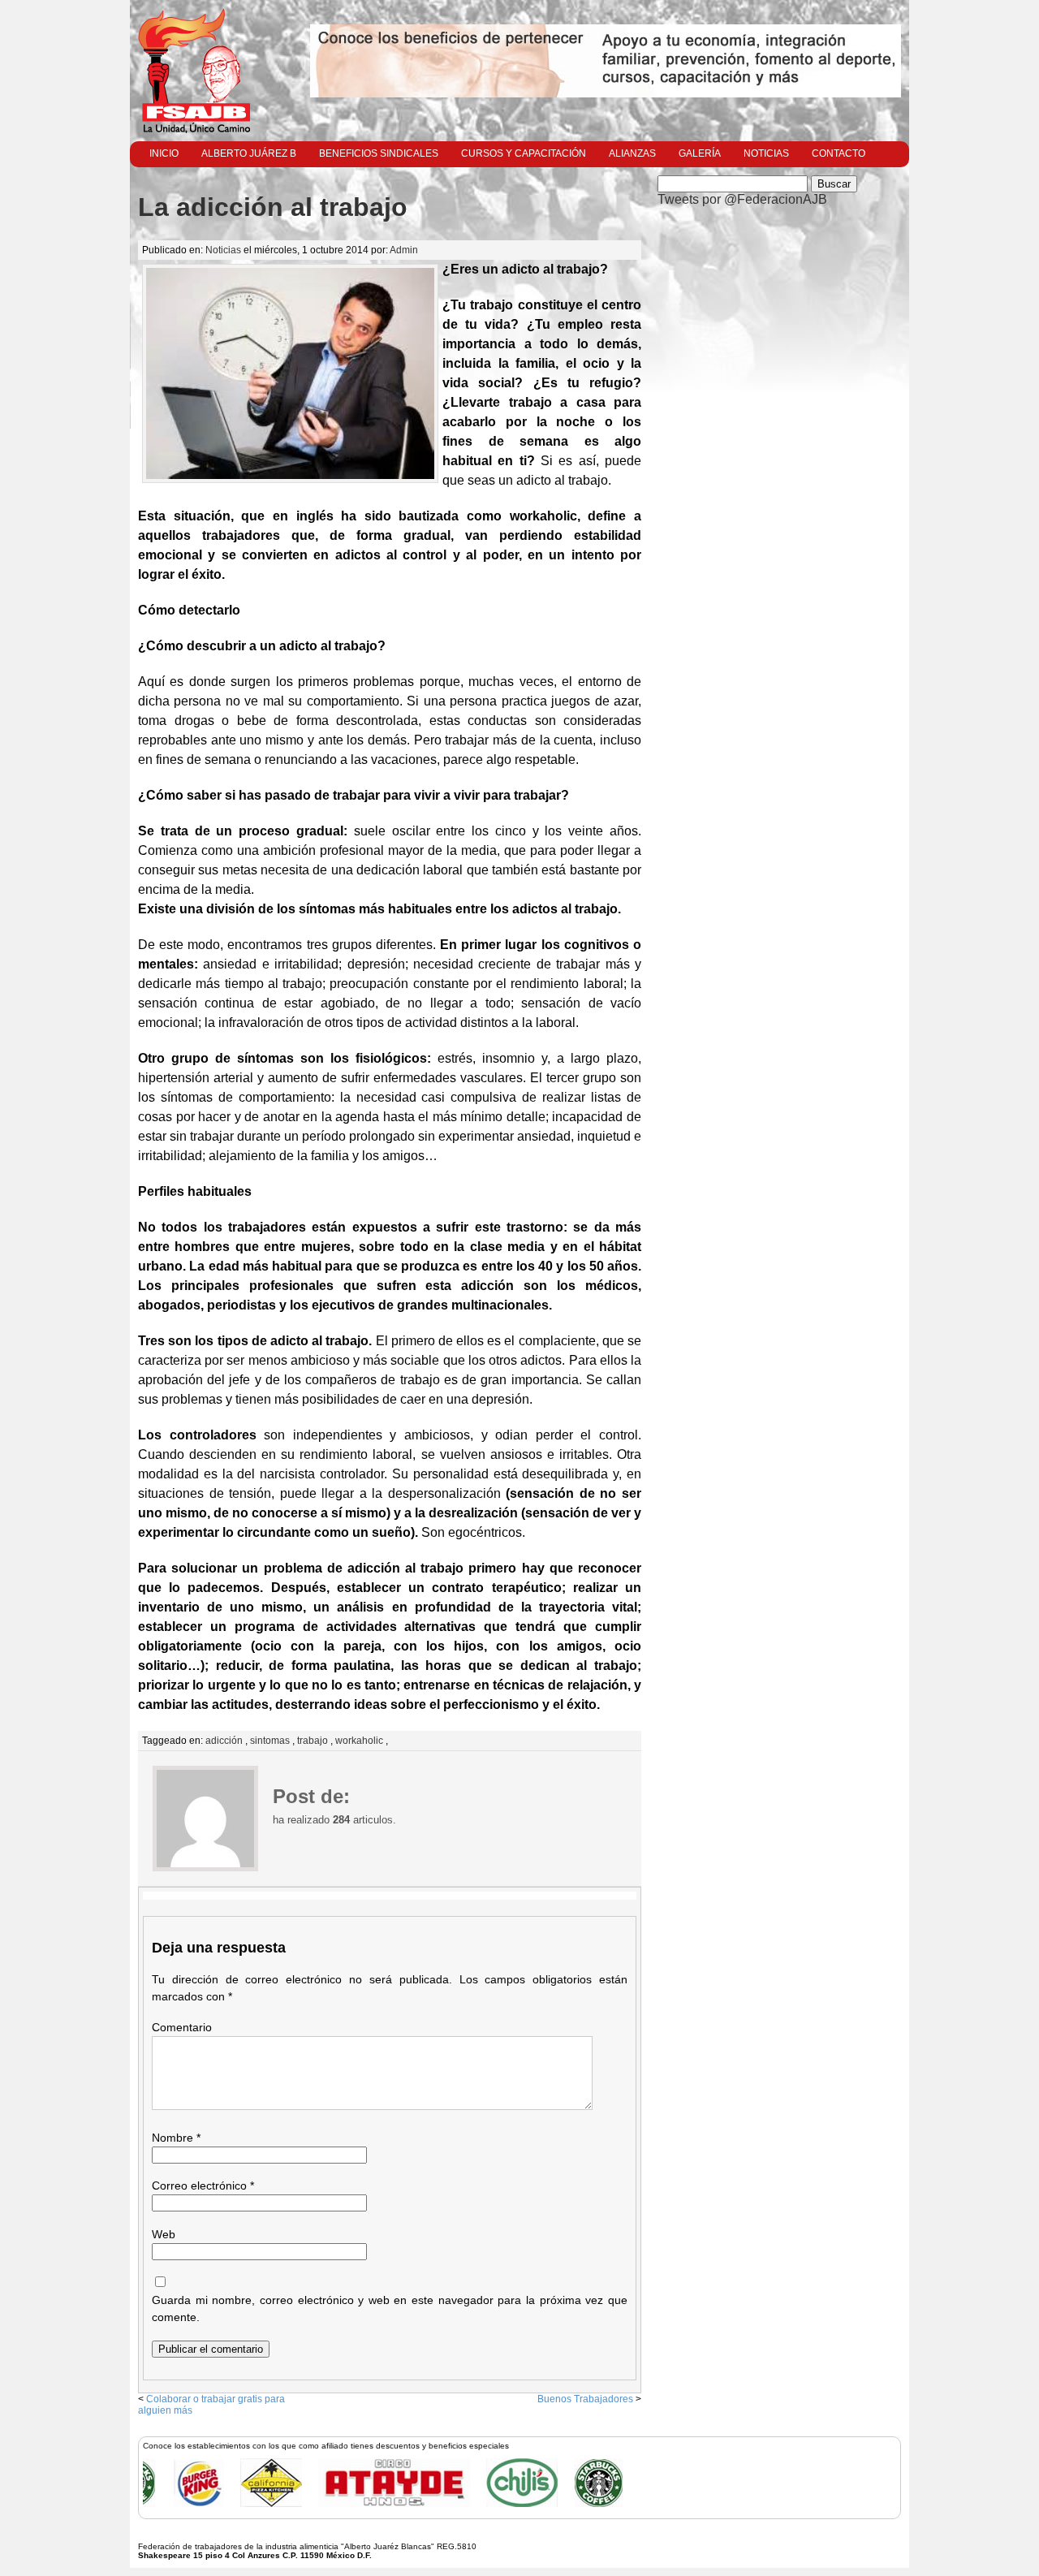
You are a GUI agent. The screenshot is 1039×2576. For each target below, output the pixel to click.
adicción (224, 1741)
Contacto (839, 153)
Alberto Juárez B (249, 153)
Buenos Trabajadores (585, 2399)
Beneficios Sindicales (379, 153)
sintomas (270, 1741)
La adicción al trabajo (273, 207)
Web (164, 2234)
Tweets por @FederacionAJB (742, 199)
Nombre (176, 2138)
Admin (404, 250)
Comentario (182, 2027)
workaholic (359, 1741)
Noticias (766, 153)
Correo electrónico (203, 2186)
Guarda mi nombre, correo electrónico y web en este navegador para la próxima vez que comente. (390, 2308)
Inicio (164, 153)
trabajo (313, 1741)
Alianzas (632, 153)
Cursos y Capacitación (524, 153)
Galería (700, 153)
